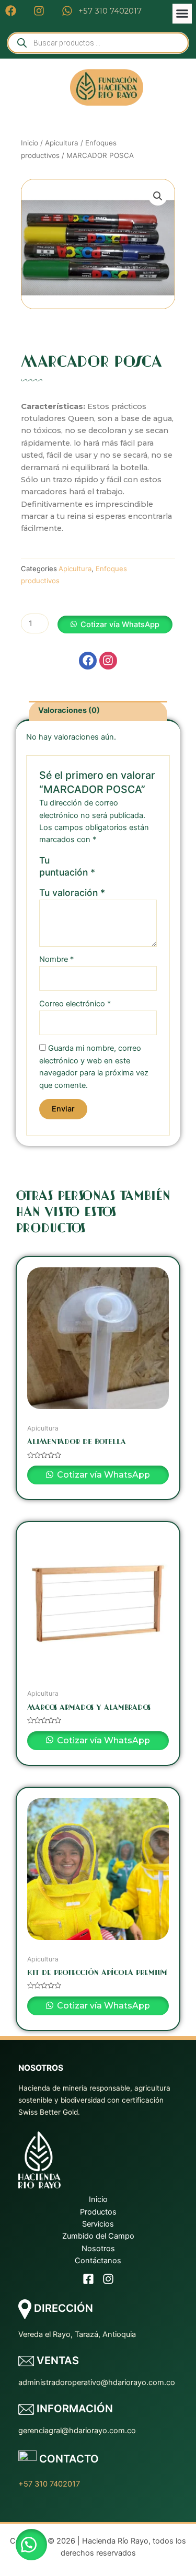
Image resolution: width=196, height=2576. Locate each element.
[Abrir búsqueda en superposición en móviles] (98, 43)
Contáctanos (98, 2261)
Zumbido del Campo (98, 2236)
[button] (182, 14)
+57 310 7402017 (49, 2484)
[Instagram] (108, 2279)
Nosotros (98, 2249)
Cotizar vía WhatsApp (120, 625)
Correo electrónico (75, 1004)
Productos (98, 2212)
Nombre (56, 959)
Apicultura (62, 143)
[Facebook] (88, 2279)
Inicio (30, 143)
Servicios (98, 2224)
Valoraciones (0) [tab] (69, 710)
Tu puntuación (67, 866)
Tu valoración (72, 893)
